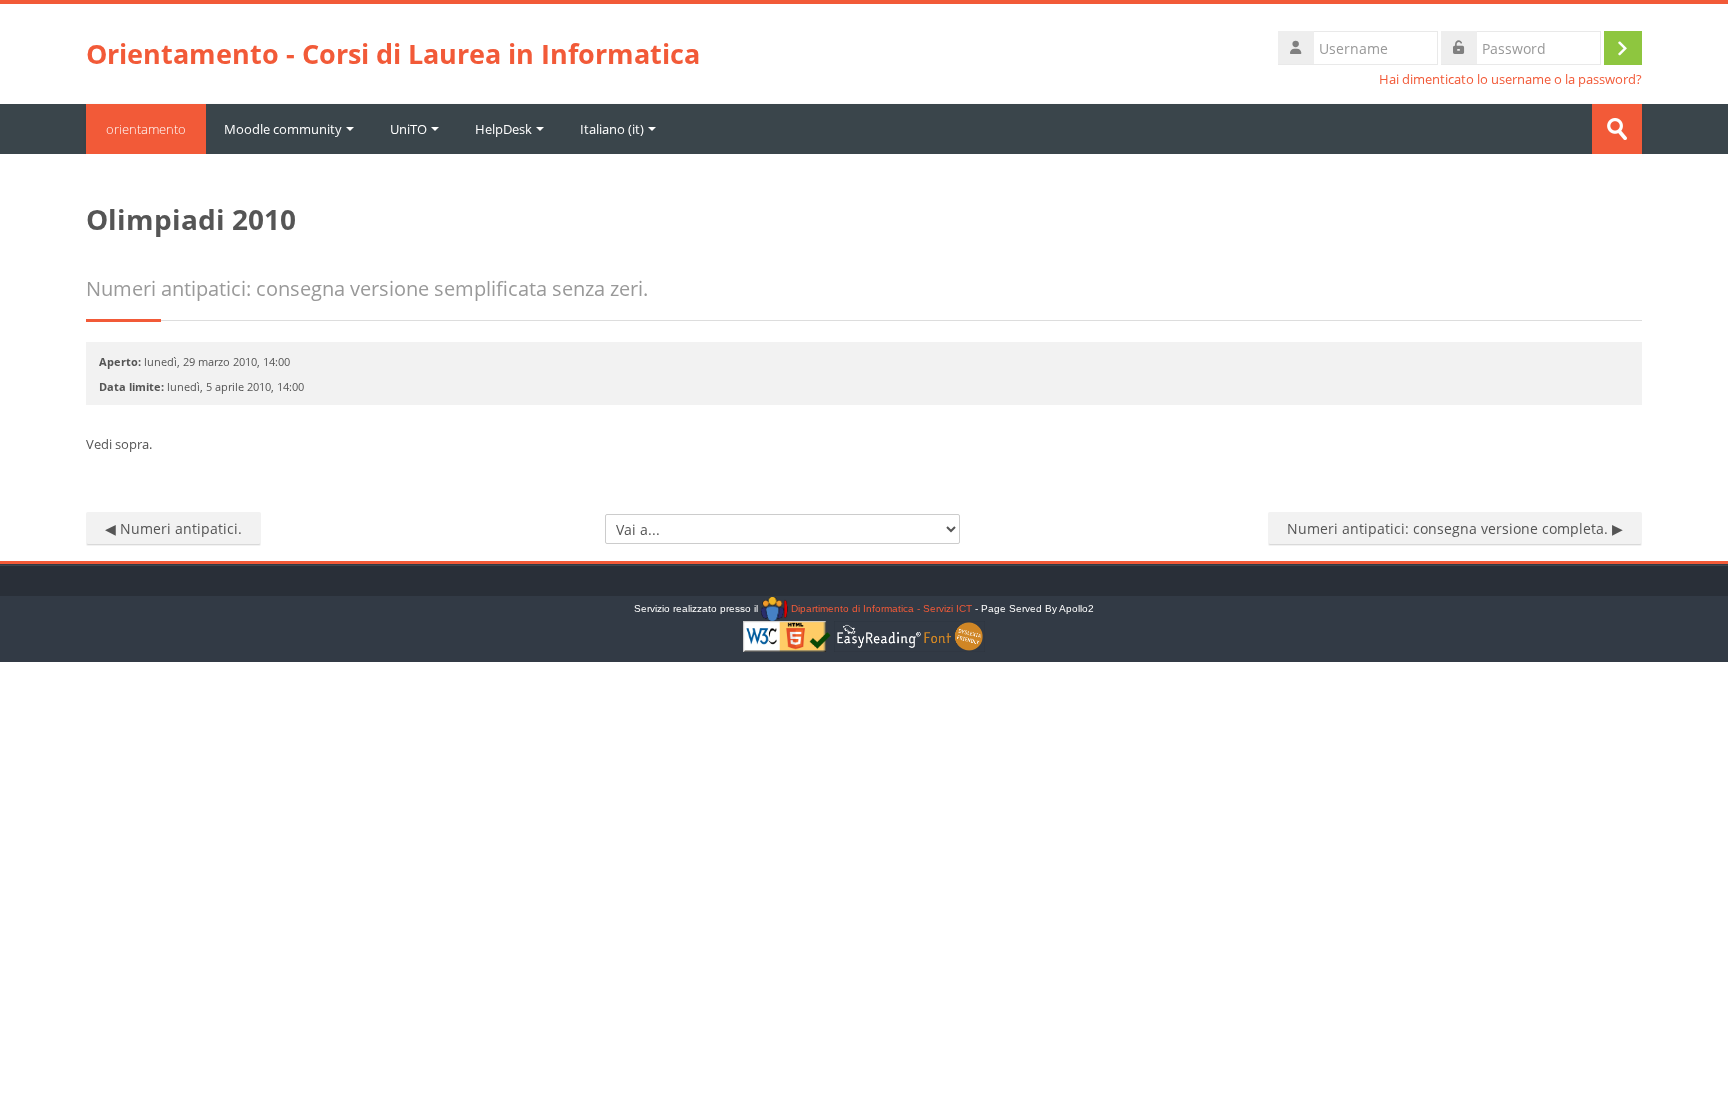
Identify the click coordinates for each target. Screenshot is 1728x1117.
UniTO (408, 129)
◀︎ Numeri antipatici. (173, 528)
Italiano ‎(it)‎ (612, 129)
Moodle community (283, 129)
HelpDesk (503, 129)
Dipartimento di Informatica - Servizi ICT (879, 608)
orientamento (146, 129)
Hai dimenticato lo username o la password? (1510, 79)
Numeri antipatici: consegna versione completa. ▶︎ (1455, 528)
